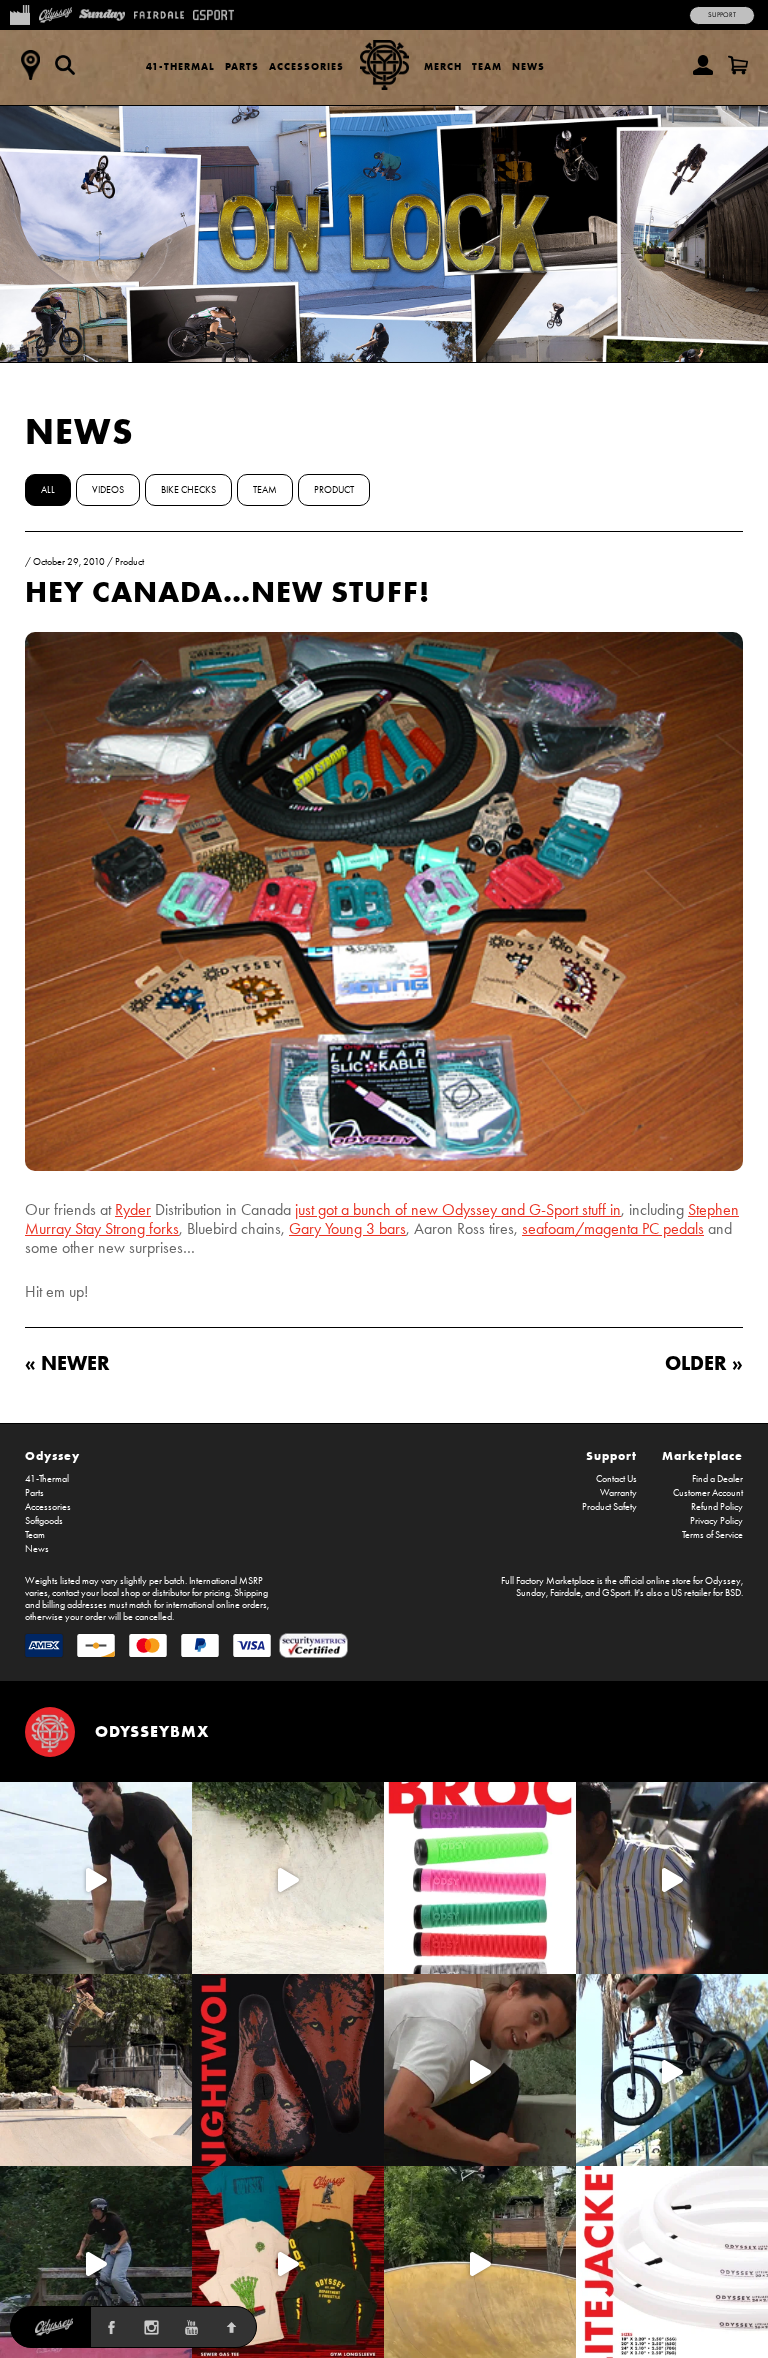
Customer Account (708, 1493)
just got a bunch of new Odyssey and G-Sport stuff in (458, 1209)
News (528, 66)
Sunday (531, 1593)
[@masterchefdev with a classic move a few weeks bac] (96, 2070)
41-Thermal (180, 66)
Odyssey (52, 1455)
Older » (704, 1362)
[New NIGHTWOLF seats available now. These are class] (288, 2070)
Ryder (133, 1209)
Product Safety (609, 1507)
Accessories (306, 66)
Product (334, 490)
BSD (733, 1593)
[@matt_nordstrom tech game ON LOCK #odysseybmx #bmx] (96, 1878)
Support (722, 15)
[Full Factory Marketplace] (19, 13)
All (48, 490)
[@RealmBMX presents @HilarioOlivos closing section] (672, 2070)
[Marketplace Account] (703, 65)
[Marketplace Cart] (738, 65)
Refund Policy (717, 1507)
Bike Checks (188, 490)
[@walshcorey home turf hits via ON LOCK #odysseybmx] (288, 1878)
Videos (108, 490)
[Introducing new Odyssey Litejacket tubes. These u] (672, 2262)
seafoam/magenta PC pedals (613, 1228)
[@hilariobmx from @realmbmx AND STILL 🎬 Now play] (672, 1878)
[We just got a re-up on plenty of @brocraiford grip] (480, 1878)
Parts (242, 66)
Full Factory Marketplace (548, 1581)
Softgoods (44, 1521)
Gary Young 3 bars (347, 1228)
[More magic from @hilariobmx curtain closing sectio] (480, 2070)
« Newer (67, 1362)
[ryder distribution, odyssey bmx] (384, 1165)
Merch (443, 66)
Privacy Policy (716, 1521)
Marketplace (702, 1455)
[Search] (65, 65)
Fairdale (565, 1593)
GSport (616, 1593)
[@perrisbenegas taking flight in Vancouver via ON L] (96, 2262)
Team (487, 66)
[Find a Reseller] (30, 65)
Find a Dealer (717, 1479)
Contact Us (616, 1479)
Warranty (618, 1493)
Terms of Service (712, 1535)
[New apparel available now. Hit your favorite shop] (288, 2262)
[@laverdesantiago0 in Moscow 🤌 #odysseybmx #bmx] (480, 2262)
